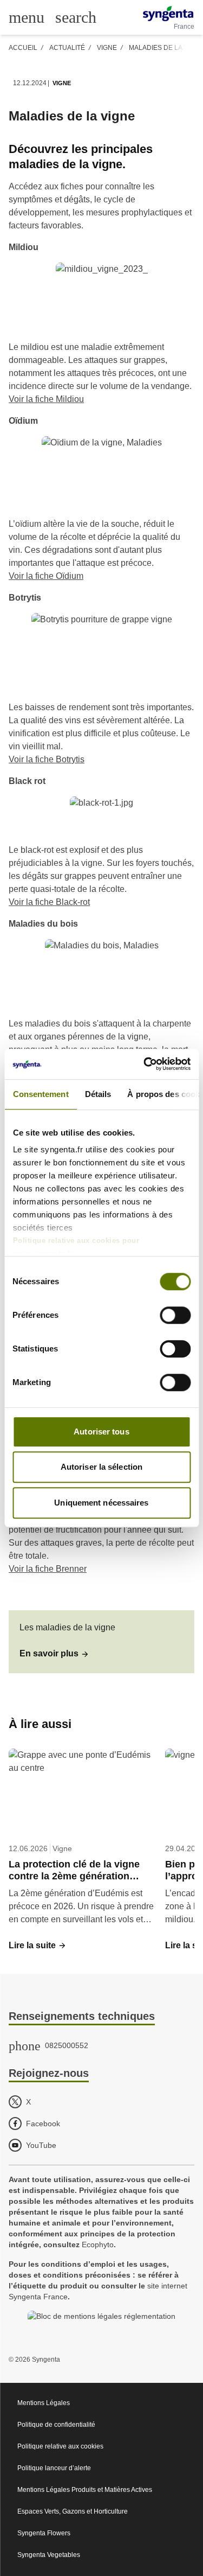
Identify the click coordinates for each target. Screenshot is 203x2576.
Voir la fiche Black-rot (49, 902)
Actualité (67, 48)
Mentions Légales (44, 2403)
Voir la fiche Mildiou (46, 399)
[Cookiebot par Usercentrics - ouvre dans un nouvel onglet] (145, 1064)
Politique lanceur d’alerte (54, 2468)
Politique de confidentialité (56, 2425)
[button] (54, 1654)
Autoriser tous (101, 1432)
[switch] (175, 1315)
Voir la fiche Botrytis (47, 759)
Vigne (107, 48)
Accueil (23, 48)
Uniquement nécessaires (101, 1503)
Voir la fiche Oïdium (46, 576)
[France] (168, 14)
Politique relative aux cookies (60, 2446)
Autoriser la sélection (101, 1467)
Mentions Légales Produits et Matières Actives (85, 2490)
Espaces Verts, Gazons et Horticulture (73, 2511)
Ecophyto (98, 2245)
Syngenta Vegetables (49, 2555)
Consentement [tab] (40, 1094)
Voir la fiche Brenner (48, 1569)
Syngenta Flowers (44, 2533)
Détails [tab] (98, 1094)
